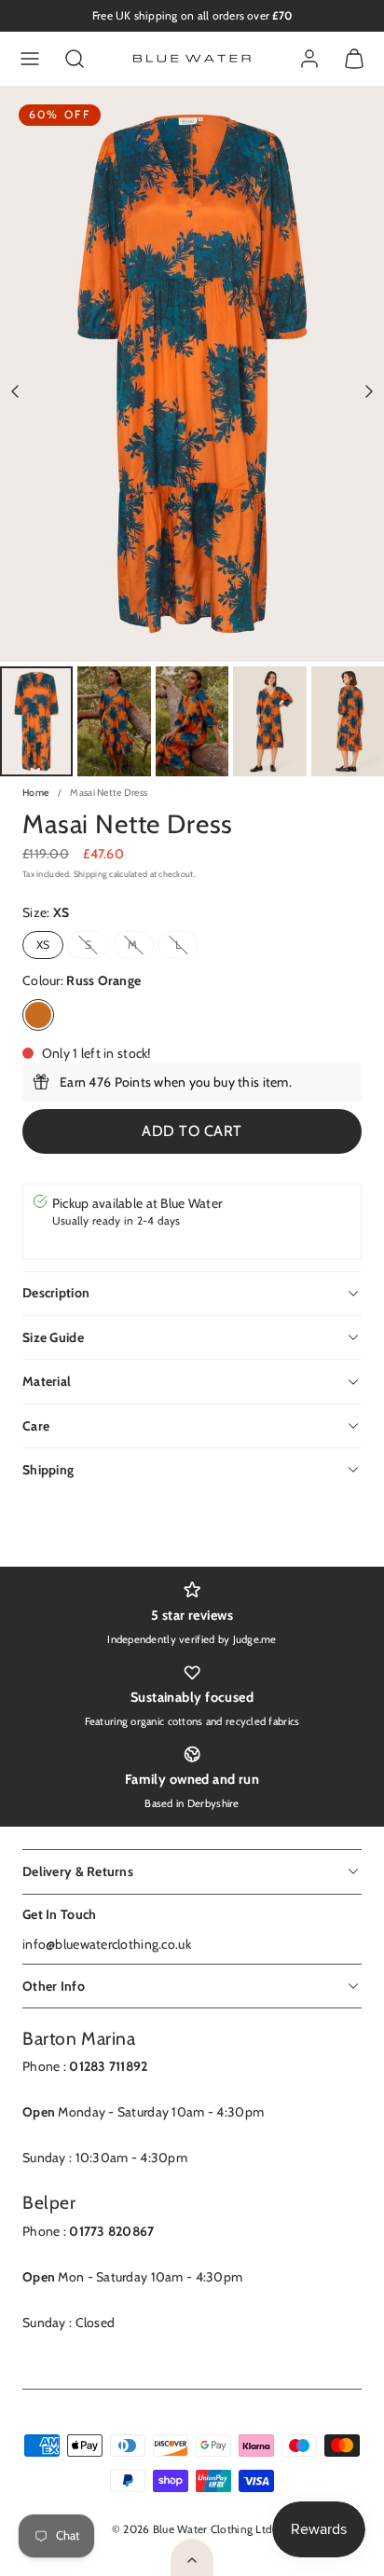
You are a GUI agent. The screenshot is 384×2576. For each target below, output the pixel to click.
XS (43, 945)
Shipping (90, 874)
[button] (30, 59)
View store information (119, 1240)
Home (35, 793)
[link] (309, 59)
